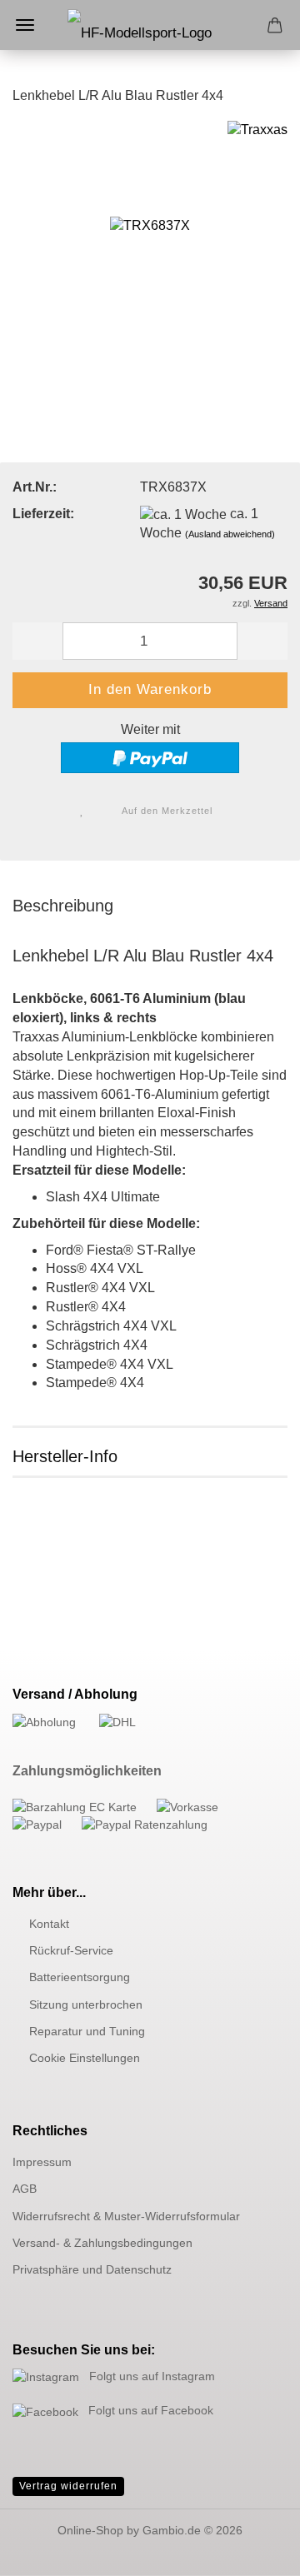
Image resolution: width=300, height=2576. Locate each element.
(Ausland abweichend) (230, 534)
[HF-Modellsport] (150, 42)
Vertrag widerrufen (68, 2486)
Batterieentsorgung (80, 1977)
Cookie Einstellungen (85, 2058)
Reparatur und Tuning (87, 2031)
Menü (25, 25)
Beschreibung (63, 906)
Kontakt (49, 1924)
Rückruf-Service (71, 1950)
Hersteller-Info (65, 1456)
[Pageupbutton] (254, 2551)
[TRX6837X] (150, 245)
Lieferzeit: (43, 514)
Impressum (42, 2162)
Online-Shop (90, 2530)
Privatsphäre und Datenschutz (92, 2269)
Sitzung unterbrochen (86, 2004)
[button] (37, 641)
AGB (25, 2189)
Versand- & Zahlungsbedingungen (102, 2243)
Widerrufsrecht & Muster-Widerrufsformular (126, 2216)
